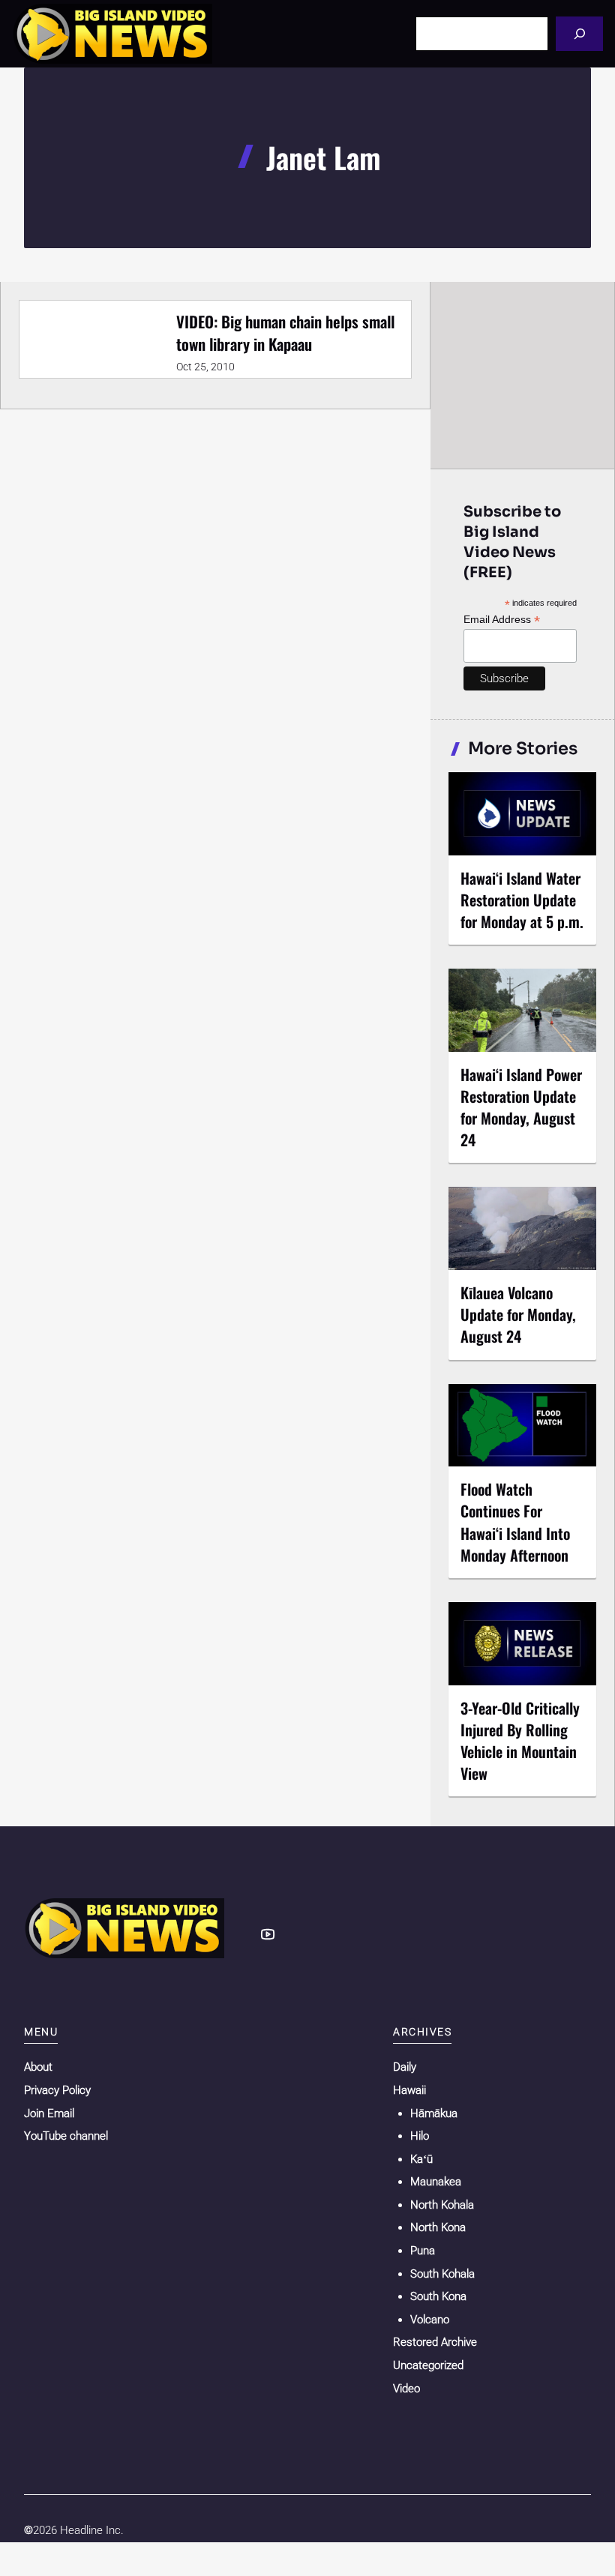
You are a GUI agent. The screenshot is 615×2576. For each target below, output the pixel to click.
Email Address (502, 620)
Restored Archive (435, 2342)
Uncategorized (428, 2365)
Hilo (420, 2136)
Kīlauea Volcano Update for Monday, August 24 (518, 1314)
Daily (405, 2067)
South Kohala (442, 2274)
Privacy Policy (57, 2090)
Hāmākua (434, 2113)
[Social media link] (268, 1934)
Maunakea (436, 2182)
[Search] (579, 33)
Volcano (430, 2320)
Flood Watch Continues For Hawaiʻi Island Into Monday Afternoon (515, 1522)
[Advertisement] (523, 375)
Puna (423, 2251)
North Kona (438, 2227)
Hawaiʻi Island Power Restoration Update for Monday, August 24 (521, 1107)
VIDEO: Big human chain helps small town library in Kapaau (285, 332)
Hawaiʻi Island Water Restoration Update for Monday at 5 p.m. (522, 900)
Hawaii (409, 2090)
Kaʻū (421, 2159)
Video (406, 2389)
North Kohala (442, 2205)
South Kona (438, 2296)
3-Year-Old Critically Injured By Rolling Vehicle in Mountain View (520, 1740)
